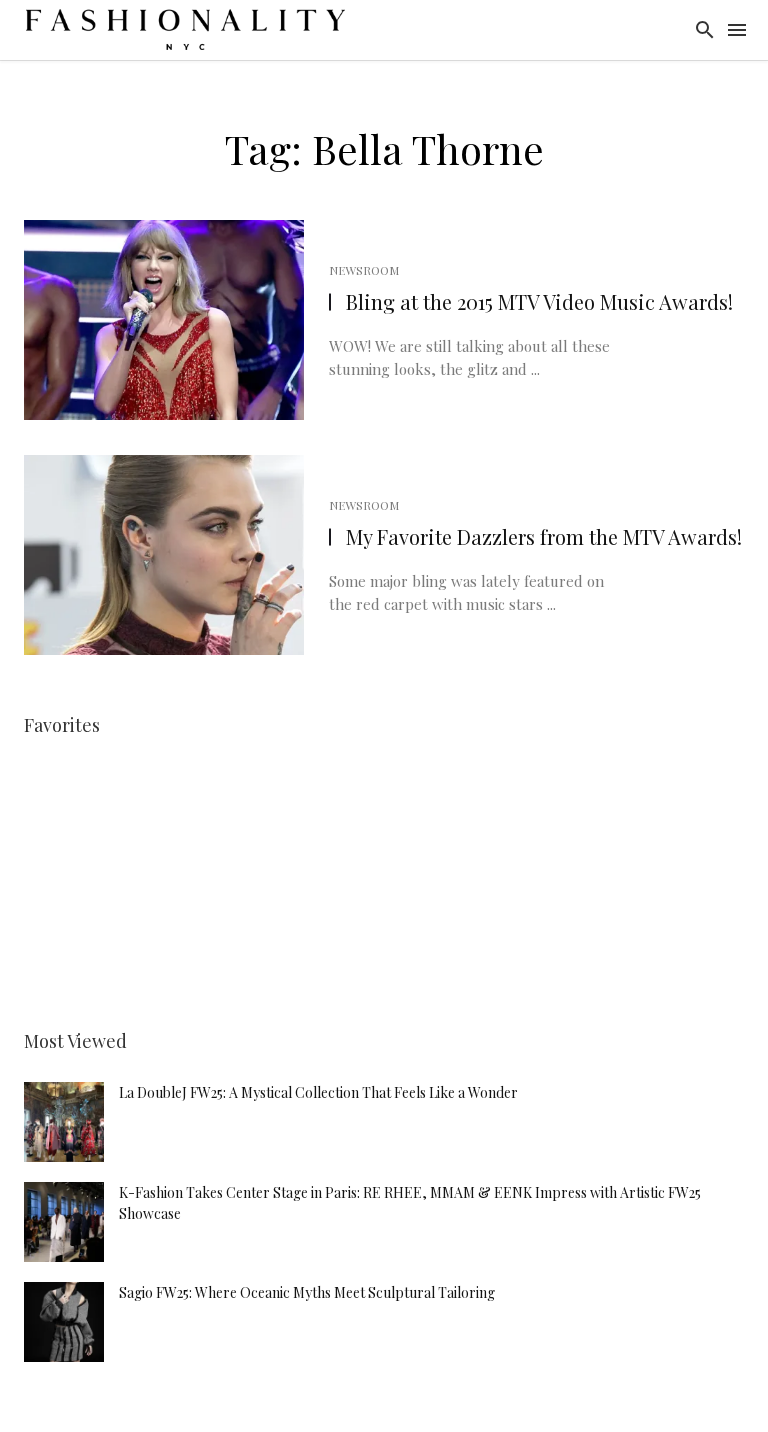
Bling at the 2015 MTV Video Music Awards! (539, 301)
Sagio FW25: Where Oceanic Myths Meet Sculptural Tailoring (307, 1292)
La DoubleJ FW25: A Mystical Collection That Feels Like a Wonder (318, 1092)
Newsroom (364, 270)
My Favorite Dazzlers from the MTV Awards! (544, 536)
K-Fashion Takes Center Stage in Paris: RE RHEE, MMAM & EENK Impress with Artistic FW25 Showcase (410, 1203)
